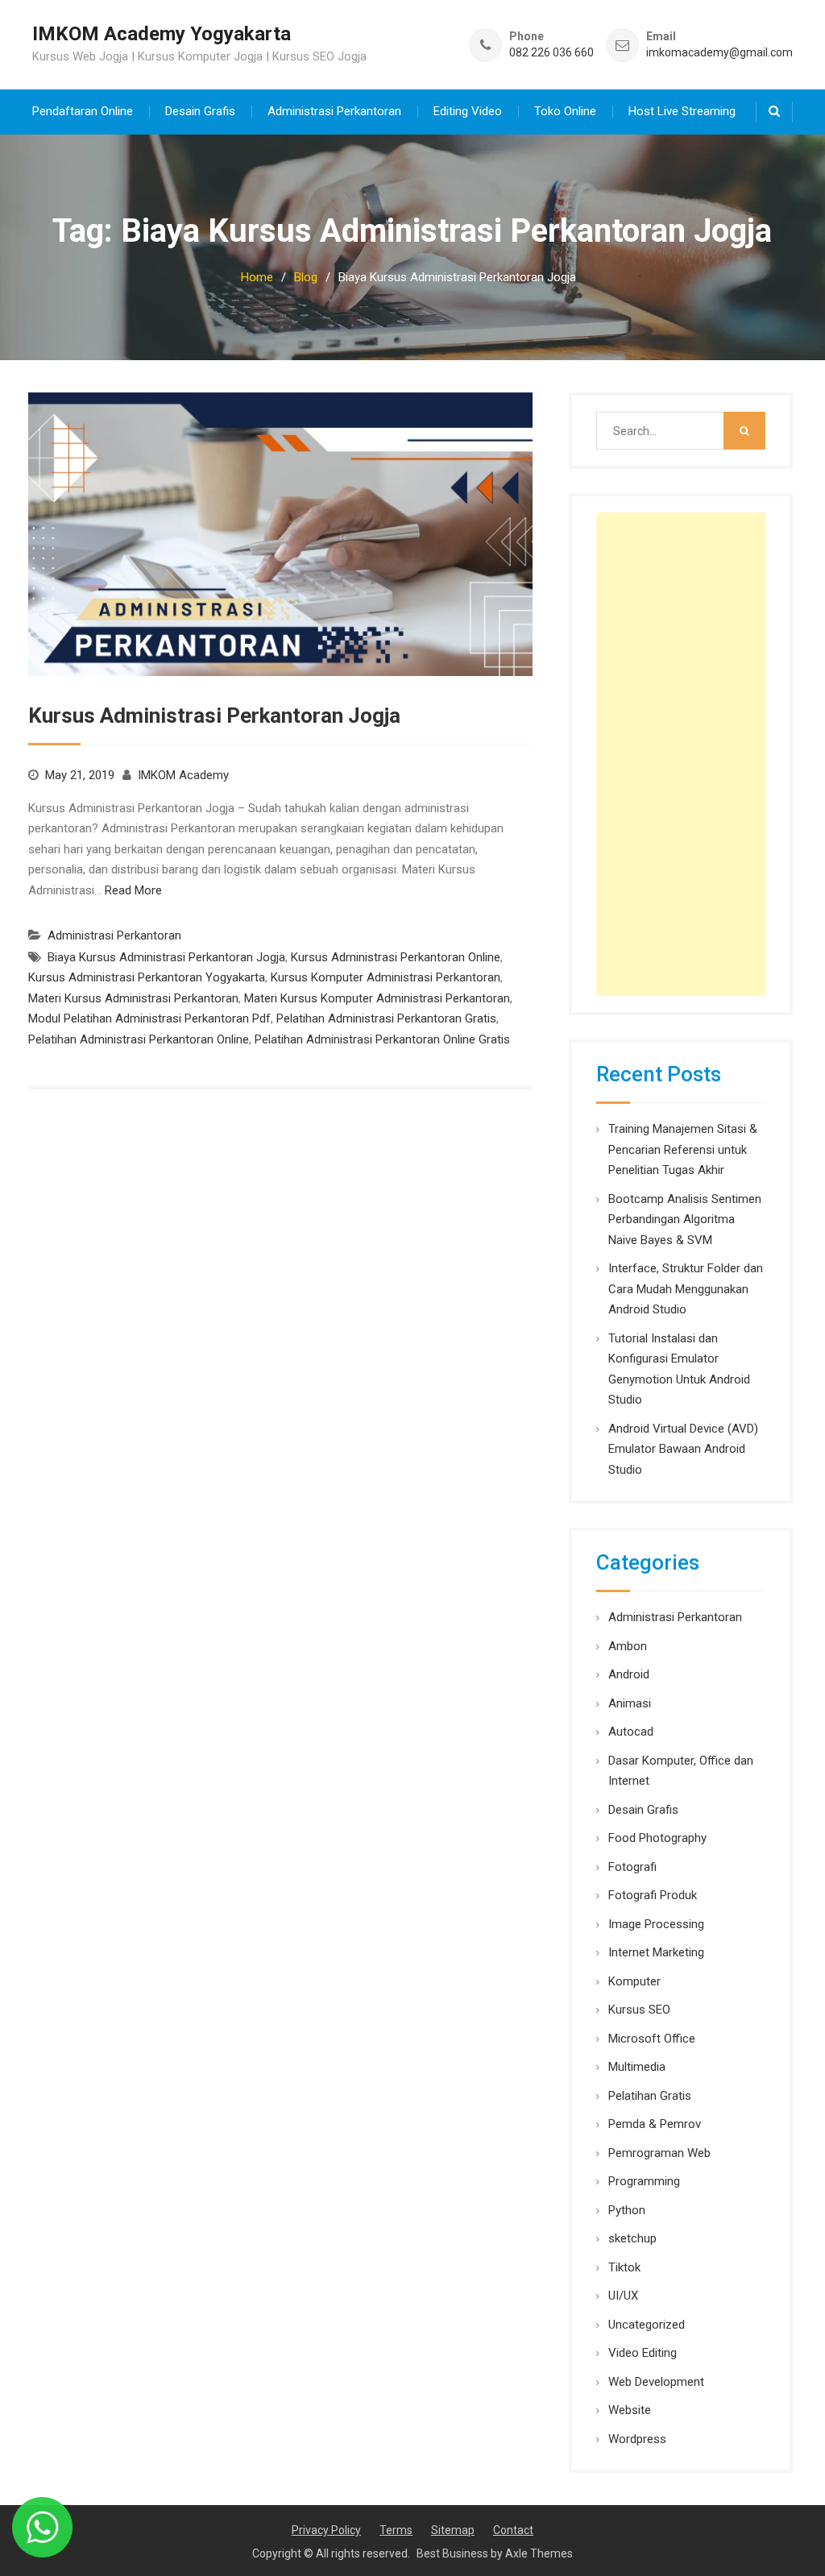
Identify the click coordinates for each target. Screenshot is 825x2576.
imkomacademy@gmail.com (719, 53)
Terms (396, 2530)
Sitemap (453, 2530)
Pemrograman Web (659, 2153)
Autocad (631, 1732)
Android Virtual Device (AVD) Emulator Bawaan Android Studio (683, 1449)
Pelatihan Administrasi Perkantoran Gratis (386, 1018)
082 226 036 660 (551, 53)
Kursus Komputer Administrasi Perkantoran (386, 977)
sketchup (632, 2238)
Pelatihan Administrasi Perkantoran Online (139, 1039)
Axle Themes (539, 2553)
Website (630, 2410)
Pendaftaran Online (83, 111)
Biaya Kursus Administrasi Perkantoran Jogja (166, 957)
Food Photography (657, 1838)
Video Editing (643, 2353)
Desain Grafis (200, 111)
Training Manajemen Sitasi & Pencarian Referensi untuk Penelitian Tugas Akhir (683, 1149)
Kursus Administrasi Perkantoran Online (396, 957)
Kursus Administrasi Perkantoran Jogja (214, 716)
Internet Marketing (656, 1952)
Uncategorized (647, 2325)
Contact (513, 2530)
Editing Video (468, 111)
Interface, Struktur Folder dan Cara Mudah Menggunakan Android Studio (686, 1289)
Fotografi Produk (653, 1895)
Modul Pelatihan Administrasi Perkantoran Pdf (149, 1018)
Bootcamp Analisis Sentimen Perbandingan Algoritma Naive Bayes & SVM (685, 1220)
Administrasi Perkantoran (334, 111)
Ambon (628, 1646)
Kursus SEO (639, 2010)
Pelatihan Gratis (650, 2096)
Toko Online (565, 111)
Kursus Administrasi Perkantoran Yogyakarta (147, 977)
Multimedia (637, 2067)
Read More (133, 890)
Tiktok (624, 2267)
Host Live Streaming (682, 111)
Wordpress (637, 2439)
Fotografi (632, 1867)
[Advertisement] (681, 754)
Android (629, 1674)
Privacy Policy (326, 2530)
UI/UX (623, 2296)
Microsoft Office (652, 2039)
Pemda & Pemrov (655, 2124)
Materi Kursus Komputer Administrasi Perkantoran (377, 998)
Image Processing (656, 1924)
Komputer (634, 1981)
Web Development (656, 2382)
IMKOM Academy (183, 775)
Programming (644, 2181)
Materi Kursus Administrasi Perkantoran (133, 998)
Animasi (630, 1703)
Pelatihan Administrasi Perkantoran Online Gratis (382, 1039)
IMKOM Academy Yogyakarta (162, 34)
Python (627, 2210)
